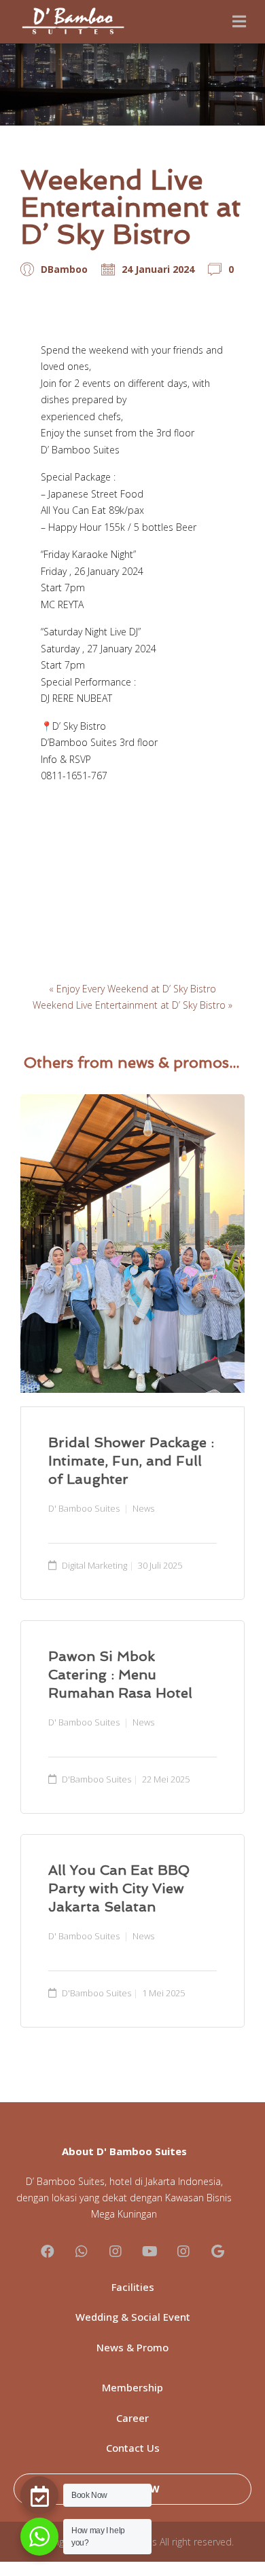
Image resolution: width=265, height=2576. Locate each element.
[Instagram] (116, 2252)
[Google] (217, 2252)
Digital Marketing (94, 1565)
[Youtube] (149, 2252)
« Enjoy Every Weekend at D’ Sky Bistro (132, 989)
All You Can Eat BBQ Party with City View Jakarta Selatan (119, 1888)
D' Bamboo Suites (84, 1508)
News (143, 1508)
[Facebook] (48, 2252)
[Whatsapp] (82, 2252)
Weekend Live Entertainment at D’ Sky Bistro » (132, 1005)
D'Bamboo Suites (96, 1779)
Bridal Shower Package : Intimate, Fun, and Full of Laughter (131, 1461)
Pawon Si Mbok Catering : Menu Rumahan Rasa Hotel (120, 1675)
